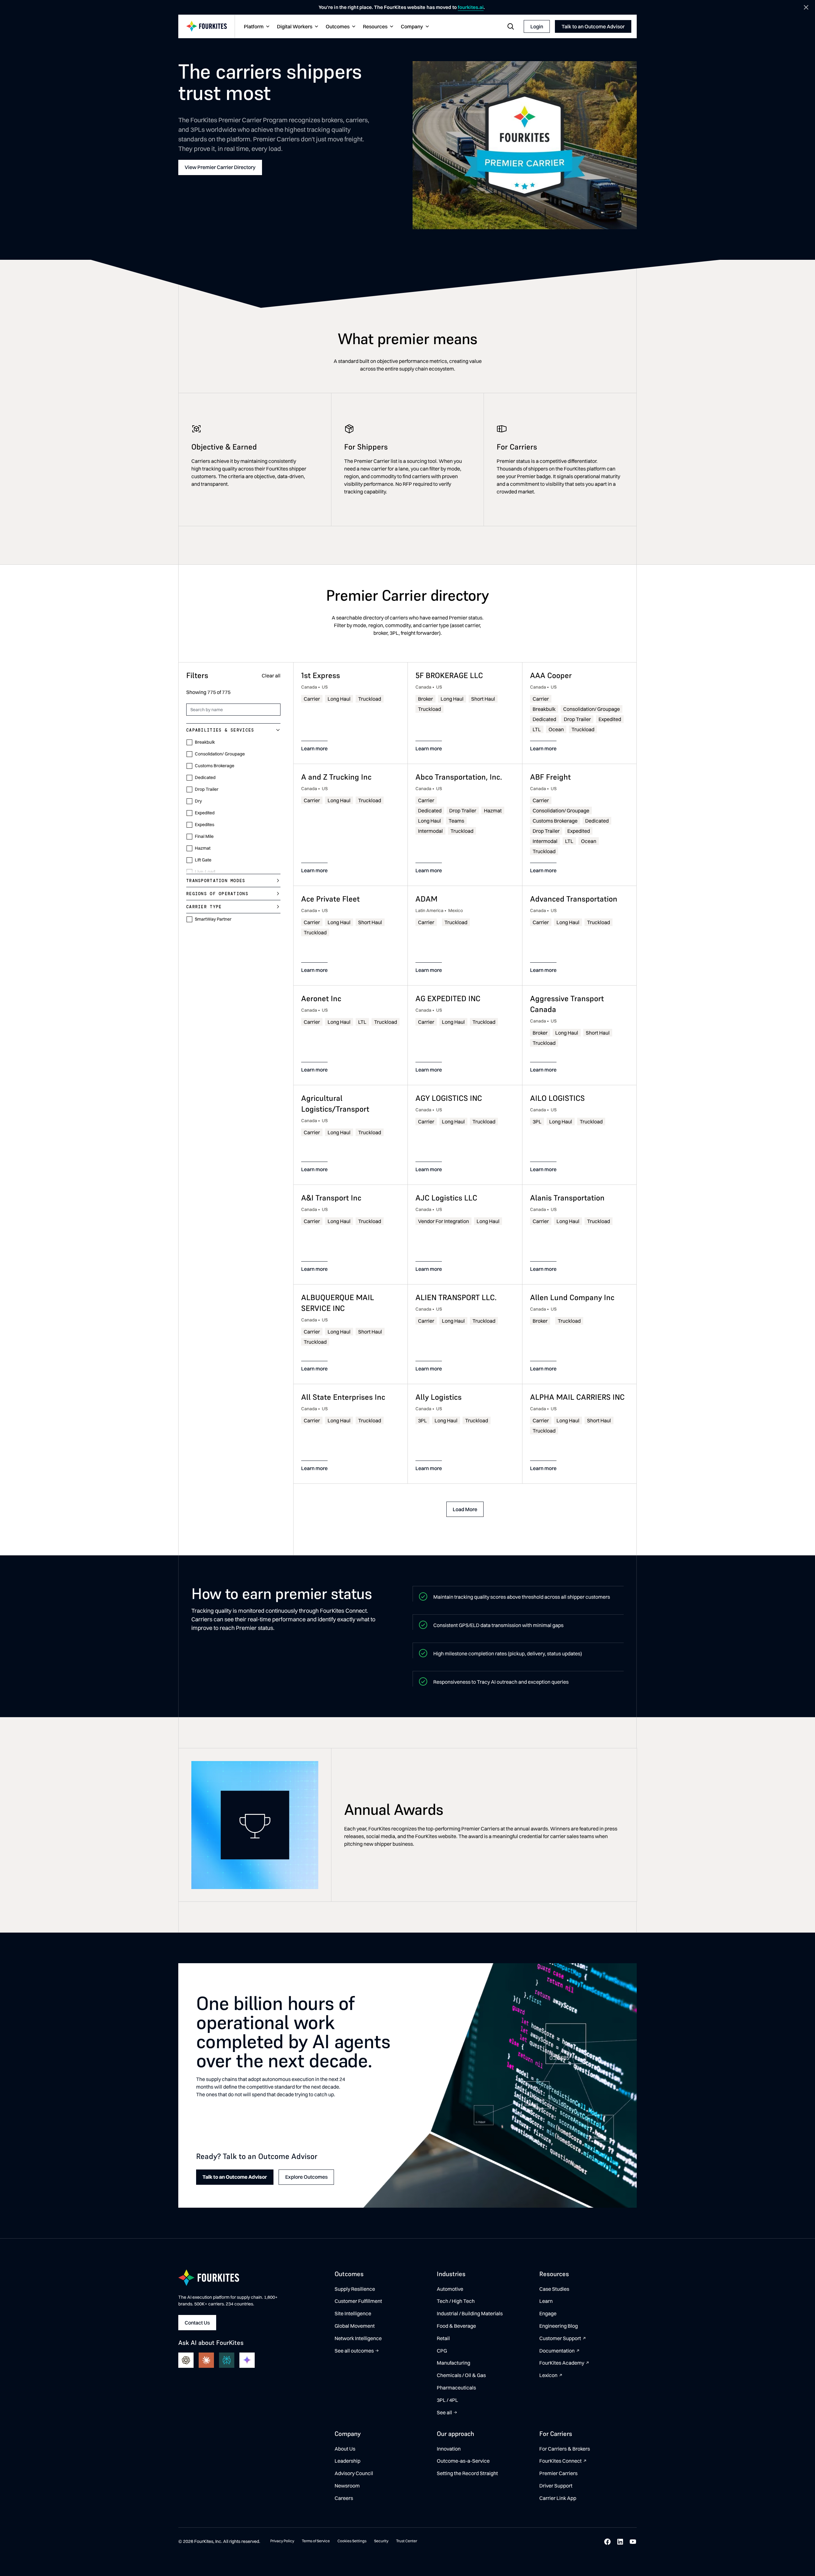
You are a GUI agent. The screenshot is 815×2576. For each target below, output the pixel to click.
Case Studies (554, 2289)
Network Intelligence (358, 2338)
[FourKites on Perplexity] (227, 2360)
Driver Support (556, 2486)
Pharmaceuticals (456, 2388)
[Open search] (511, 26)
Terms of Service (316, 2541)
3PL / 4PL (447, 2400)
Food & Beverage (456, 2326)
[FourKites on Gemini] (247, 2360)
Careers (344, 2498)
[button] (256, 27)
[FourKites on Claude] (206, 2360)
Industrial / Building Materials (470, 2313)
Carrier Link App (558, 2498)
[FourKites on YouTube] (633, 2542)
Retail (443, 2338)
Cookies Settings (352, 2541)
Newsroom (347, 2486)
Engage (548, 2313)
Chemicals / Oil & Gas (461, 2375)
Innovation (449, 2449)
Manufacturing (454, 2363)
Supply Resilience (355, 2289)
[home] (207, 27)
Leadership (347, 2461)
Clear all (271, 676)
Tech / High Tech (456, 2301)
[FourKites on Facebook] (607, 2542)
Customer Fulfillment (358, 2301)
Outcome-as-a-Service (463, 2461)
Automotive (450, 2289)
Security (381, 2541)
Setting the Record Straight (467, 2473)
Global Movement (355, 2326)
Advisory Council (354, 2473)
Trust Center (407, 2541)
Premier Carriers (558, 2473)
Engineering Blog (559, 2326)
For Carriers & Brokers (565, 2449)
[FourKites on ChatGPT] (186, 2360)
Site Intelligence (353, 2313)
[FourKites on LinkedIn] (620, 2542)
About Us (345, 2449)
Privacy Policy (282, 2541)
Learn (546, 2301)
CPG (442, 2351)
